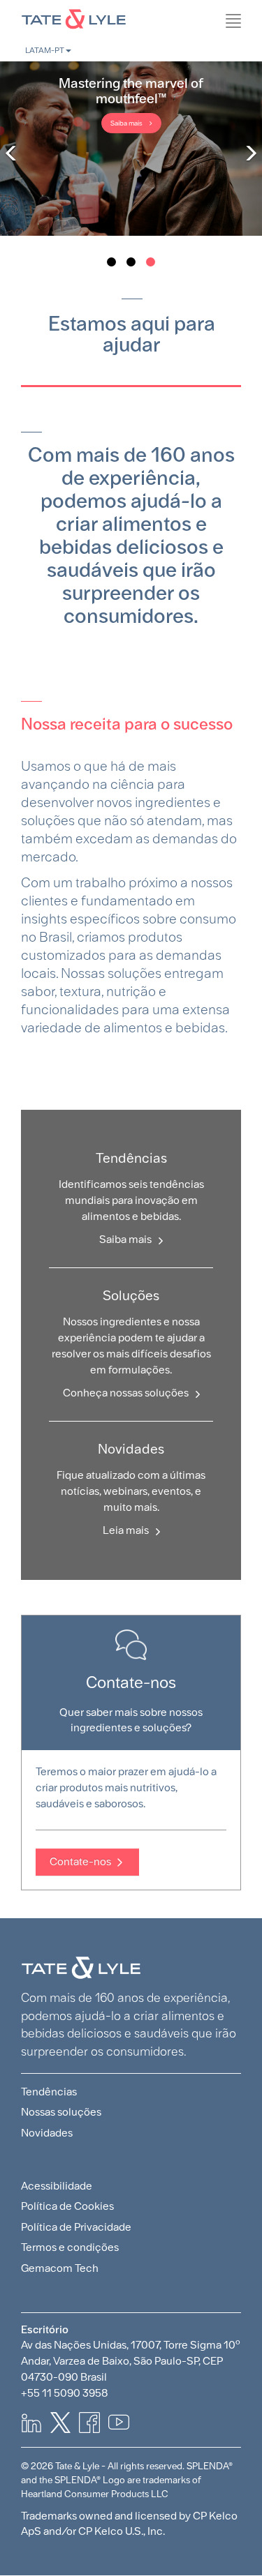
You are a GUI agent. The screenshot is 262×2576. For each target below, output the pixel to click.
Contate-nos (80, 1861)
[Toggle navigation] (255, 52)
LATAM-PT (45, 50)
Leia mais (126, 1530)
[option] (131, 149)
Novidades (47, 2133)
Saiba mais (126, 123)
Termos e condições (70, 2247)
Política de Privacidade (76, 2227)
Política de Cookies (67, 2206)
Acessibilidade (57, 2186)
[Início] (131, 17)
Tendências (49, 2092)
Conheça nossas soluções (126, 1393)
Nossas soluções (61, 2112)
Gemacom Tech (60, 2268)
